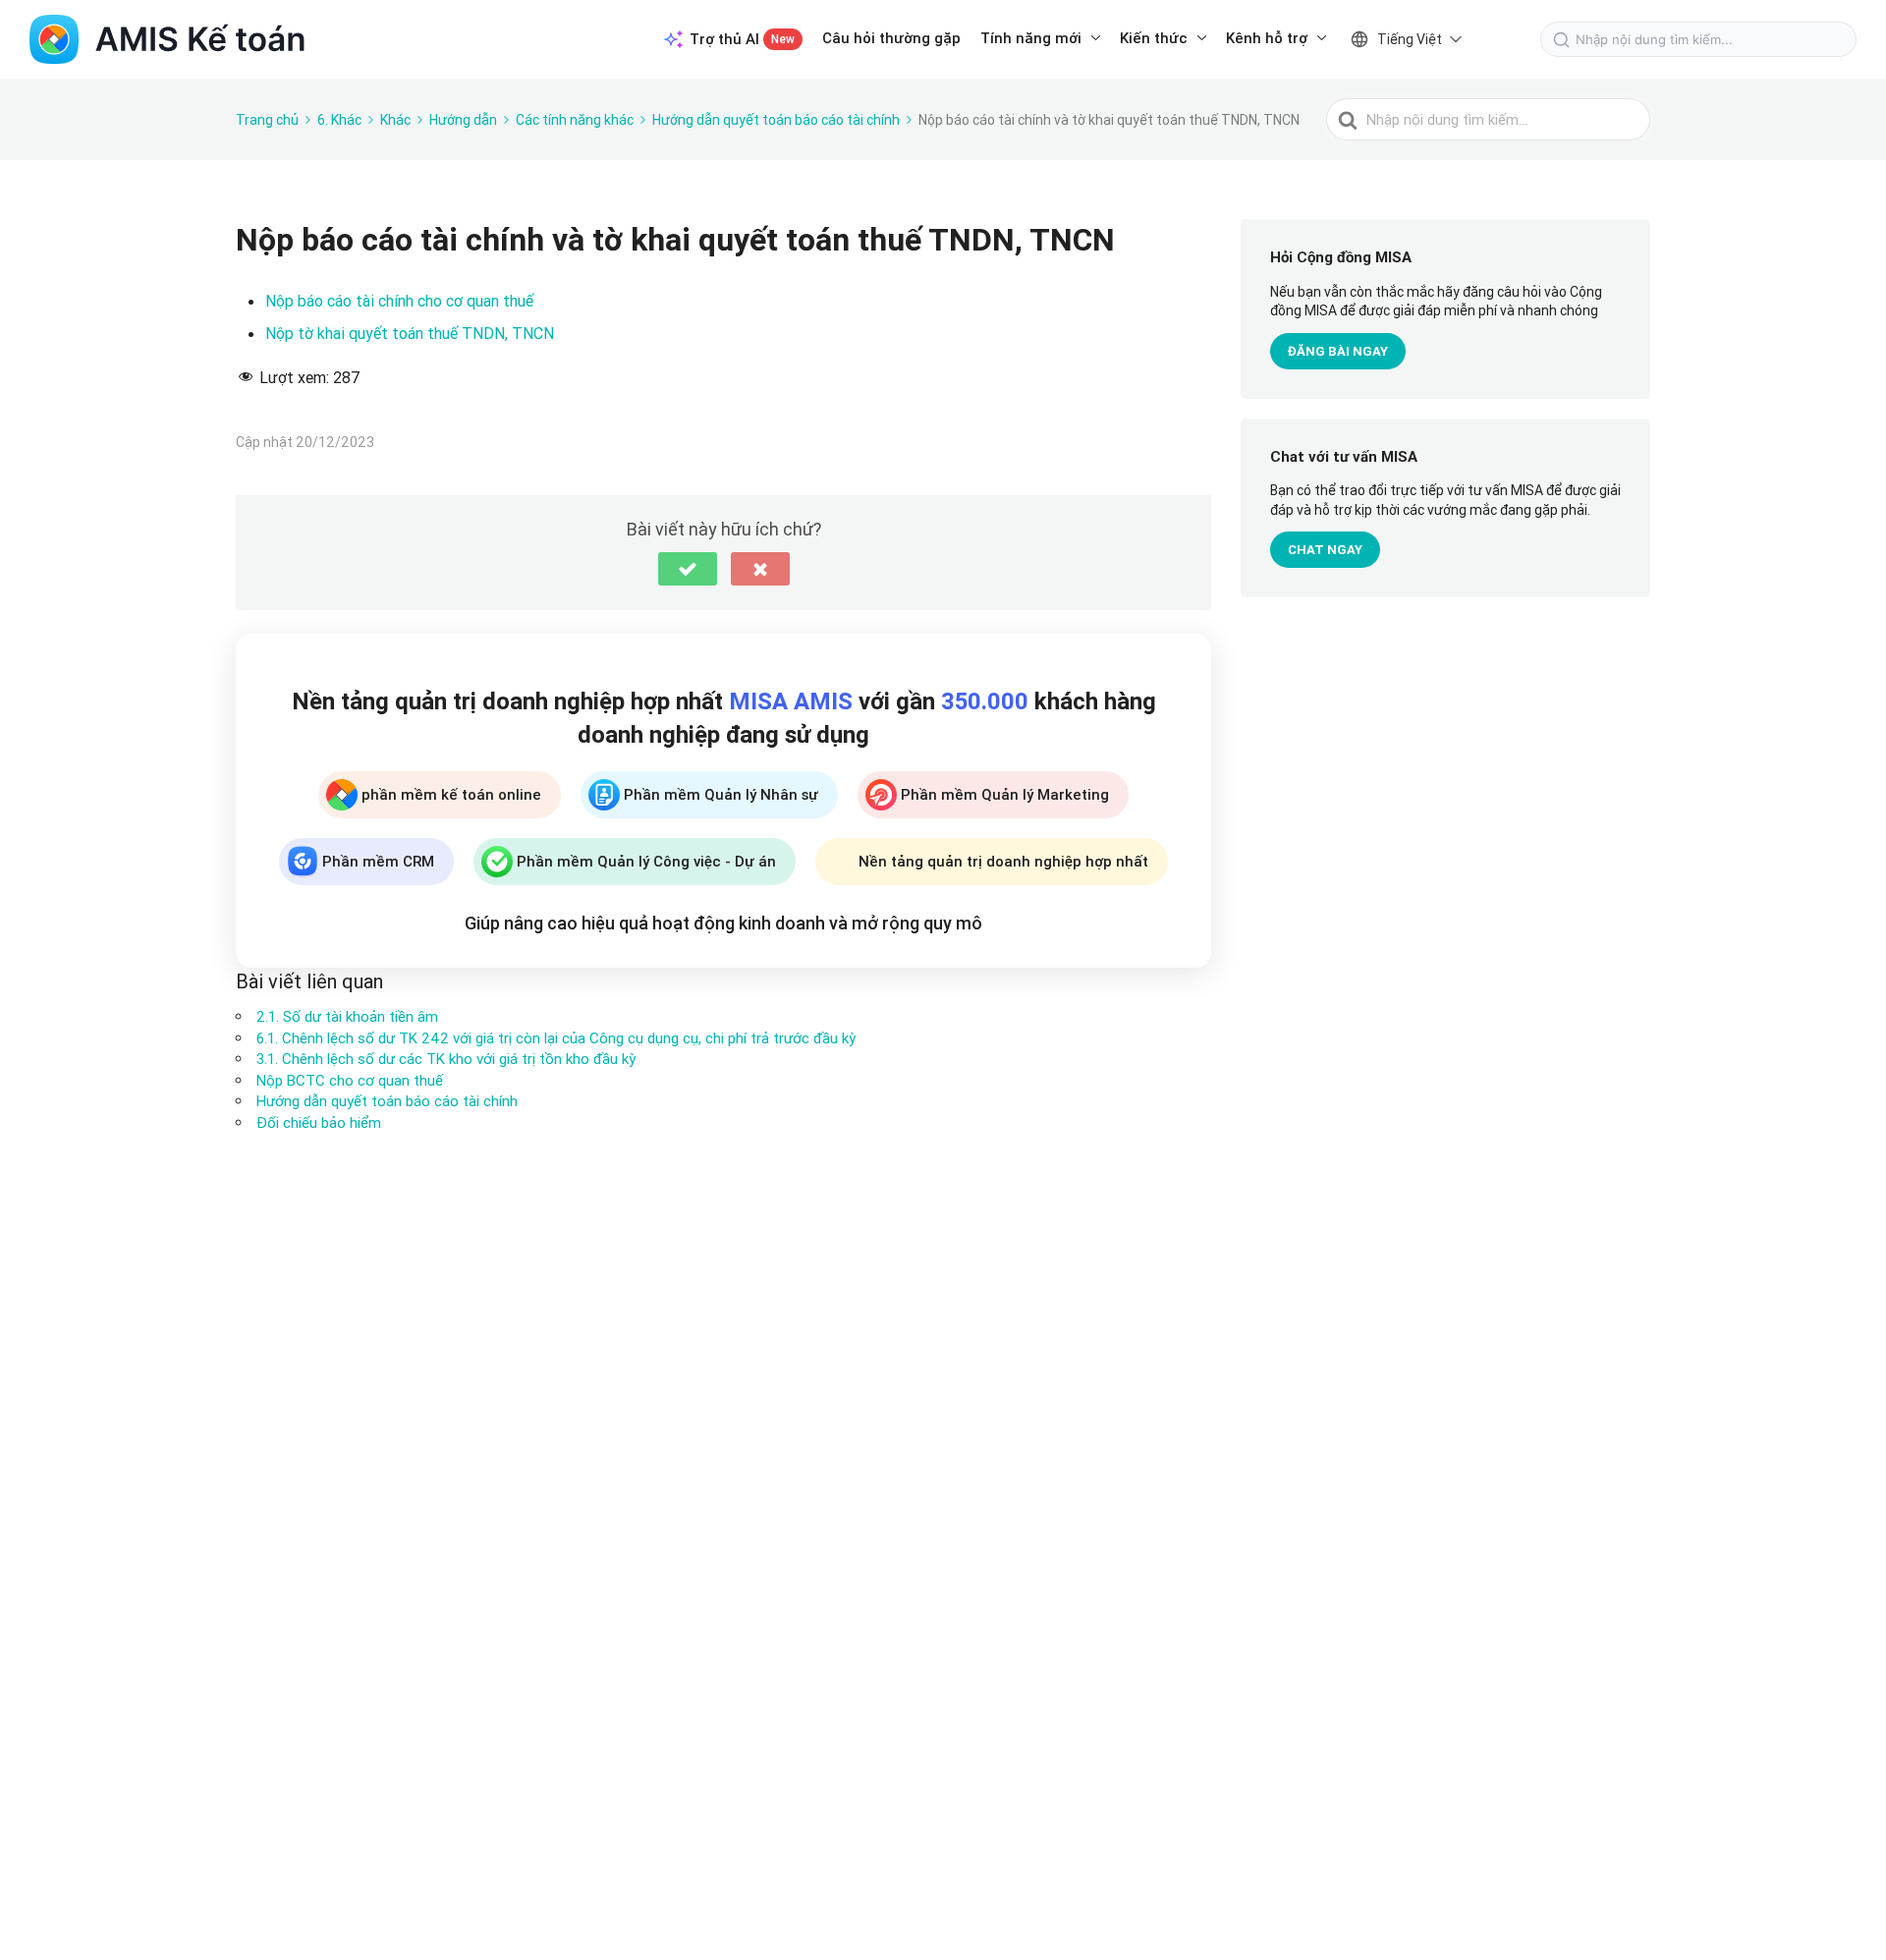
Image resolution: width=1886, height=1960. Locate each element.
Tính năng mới (1031, 38)
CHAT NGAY (1325, 551)
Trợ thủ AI (742, 39)
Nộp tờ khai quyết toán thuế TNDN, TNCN (410, 333)
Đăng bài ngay (1338, 351)
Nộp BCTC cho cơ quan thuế (350, 1080)
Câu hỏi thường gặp (891, 38)
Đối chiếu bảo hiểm (319, 1122)
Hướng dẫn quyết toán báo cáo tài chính (387, 1101)
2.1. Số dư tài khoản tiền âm (347, 1016)
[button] (688, 569)
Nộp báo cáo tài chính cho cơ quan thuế (399, 301)
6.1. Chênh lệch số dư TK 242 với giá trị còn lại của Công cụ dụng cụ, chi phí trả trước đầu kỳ (556, 1038)
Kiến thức (1154, 38)
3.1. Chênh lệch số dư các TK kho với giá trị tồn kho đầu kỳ (446, 1059)
